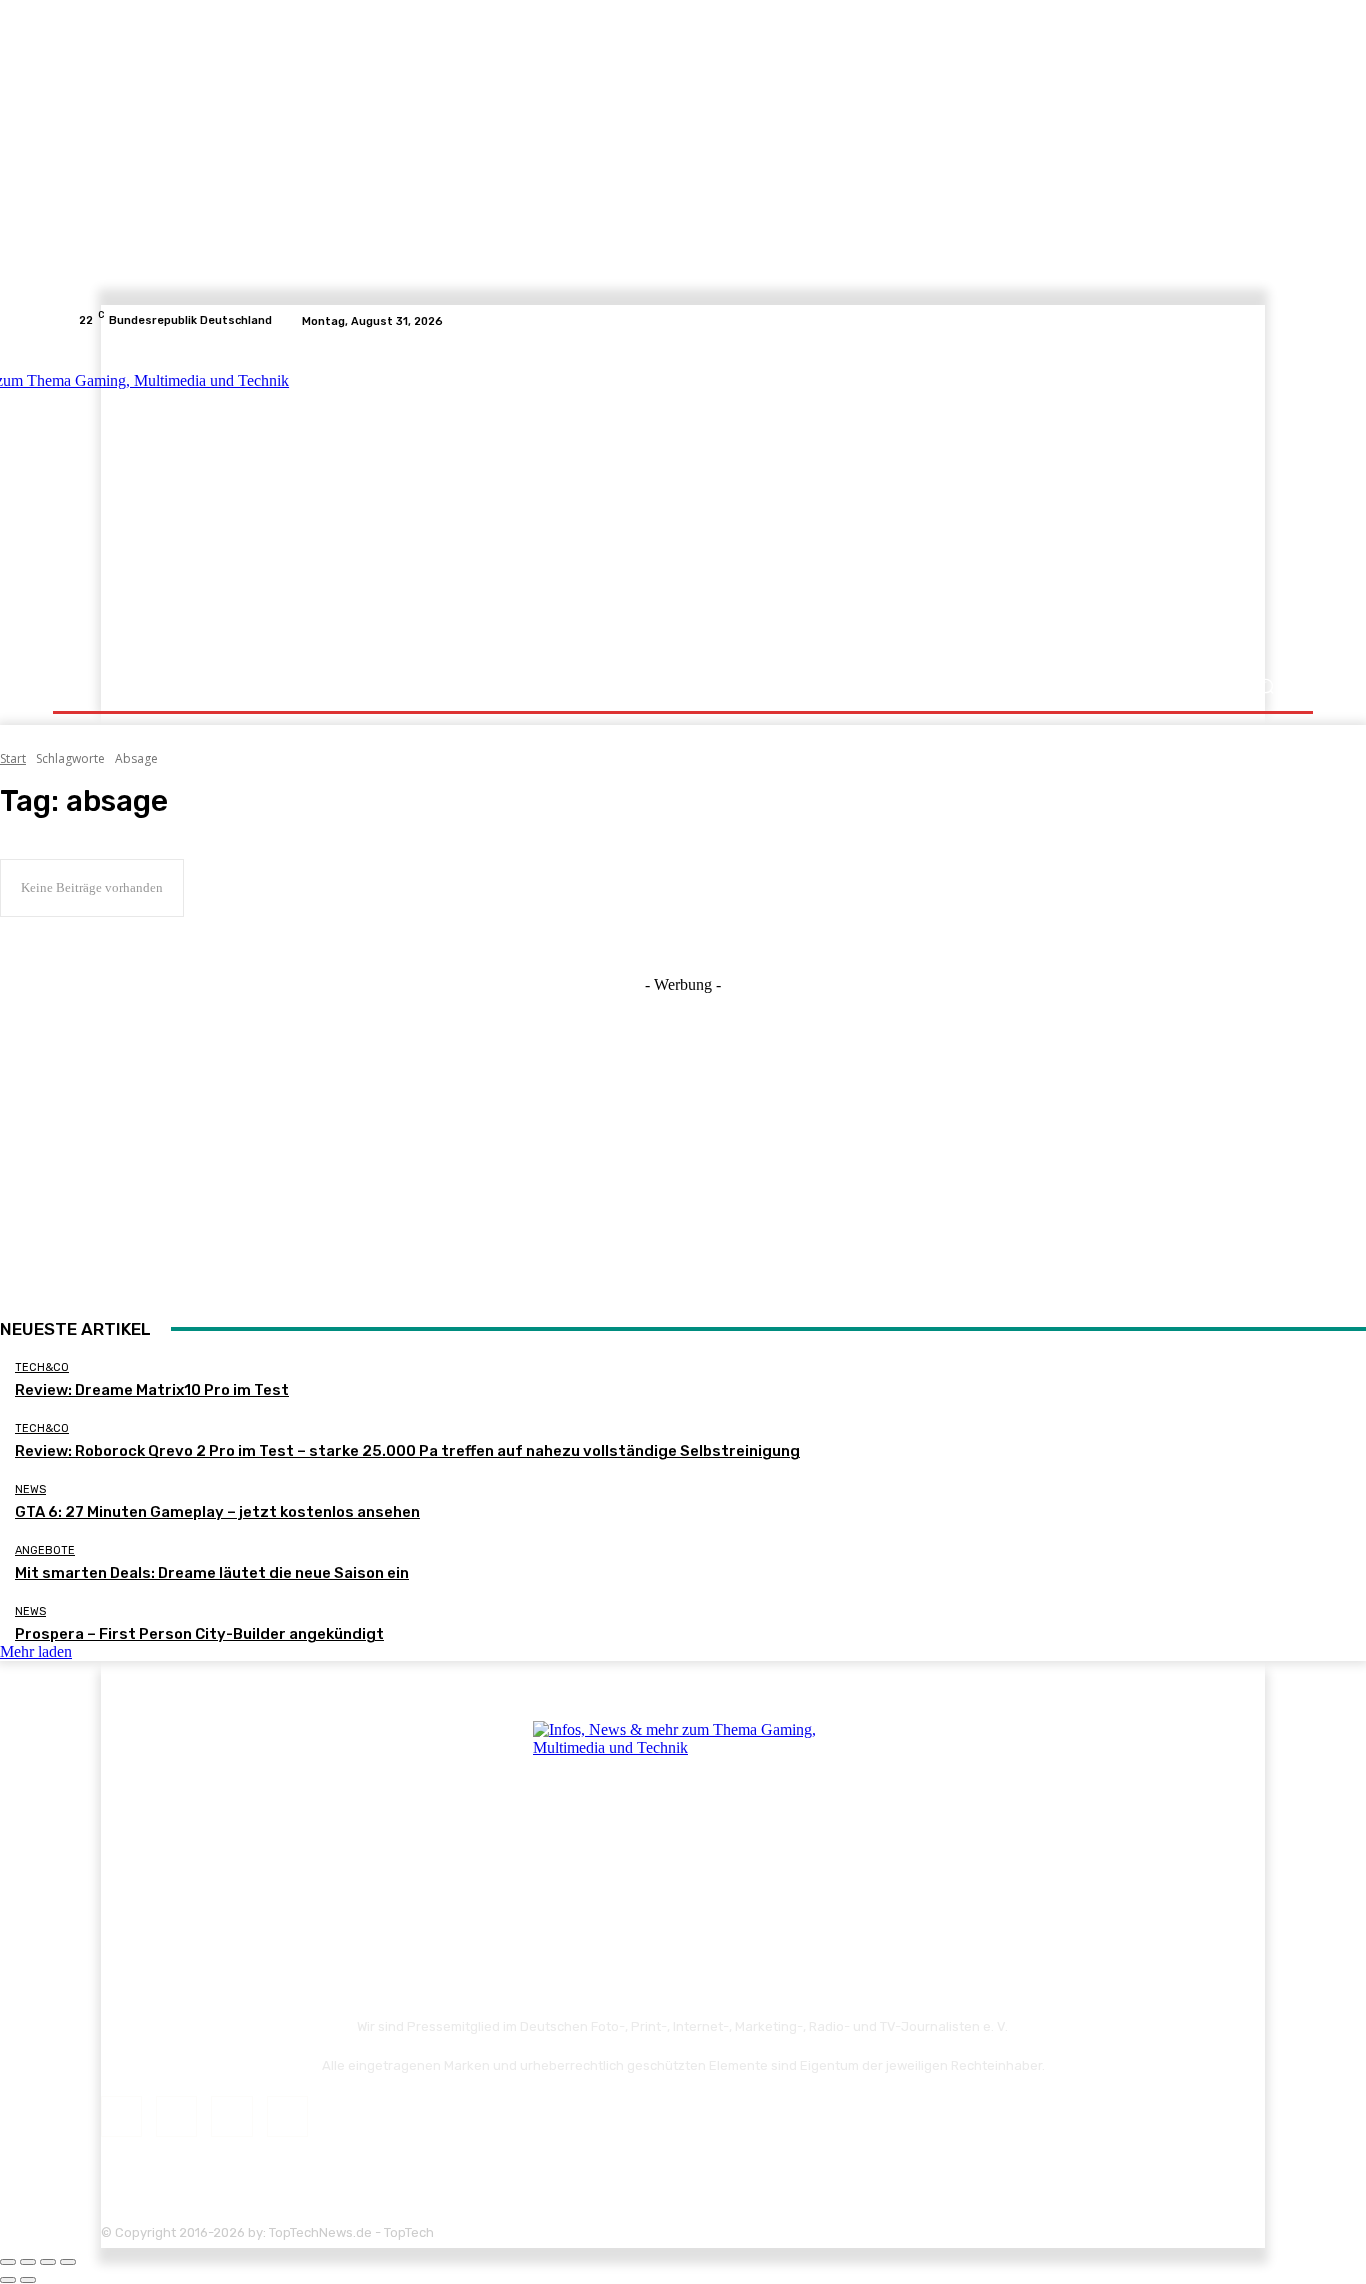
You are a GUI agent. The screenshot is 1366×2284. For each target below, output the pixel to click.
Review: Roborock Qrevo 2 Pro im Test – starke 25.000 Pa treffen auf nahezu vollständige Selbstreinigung (407, 1451)
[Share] (28, 2262)
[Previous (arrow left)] (8, 2280)
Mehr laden (36, 1651)
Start (13, 758)
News (30, 1489)
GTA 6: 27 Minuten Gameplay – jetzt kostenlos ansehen (217, 1512)
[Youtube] (1277, 321)
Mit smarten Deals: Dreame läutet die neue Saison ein (212, 1573)
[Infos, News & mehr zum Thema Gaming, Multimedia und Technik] (275, 500)
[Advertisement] (857, 502)
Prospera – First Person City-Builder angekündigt (199, 1634)
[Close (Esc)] (8, 2262)
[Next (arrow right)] (28, 2280)
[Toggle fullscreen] (48, 2262)
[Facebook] (1205, 321)
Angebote (45, 1550)
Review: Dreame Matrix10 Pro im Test (152, 1390)
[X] (1253, 321)
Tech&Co (42, 1367)
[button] (1265, 686)
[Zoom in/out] (68, 2262)
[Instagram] (1229, 321)
